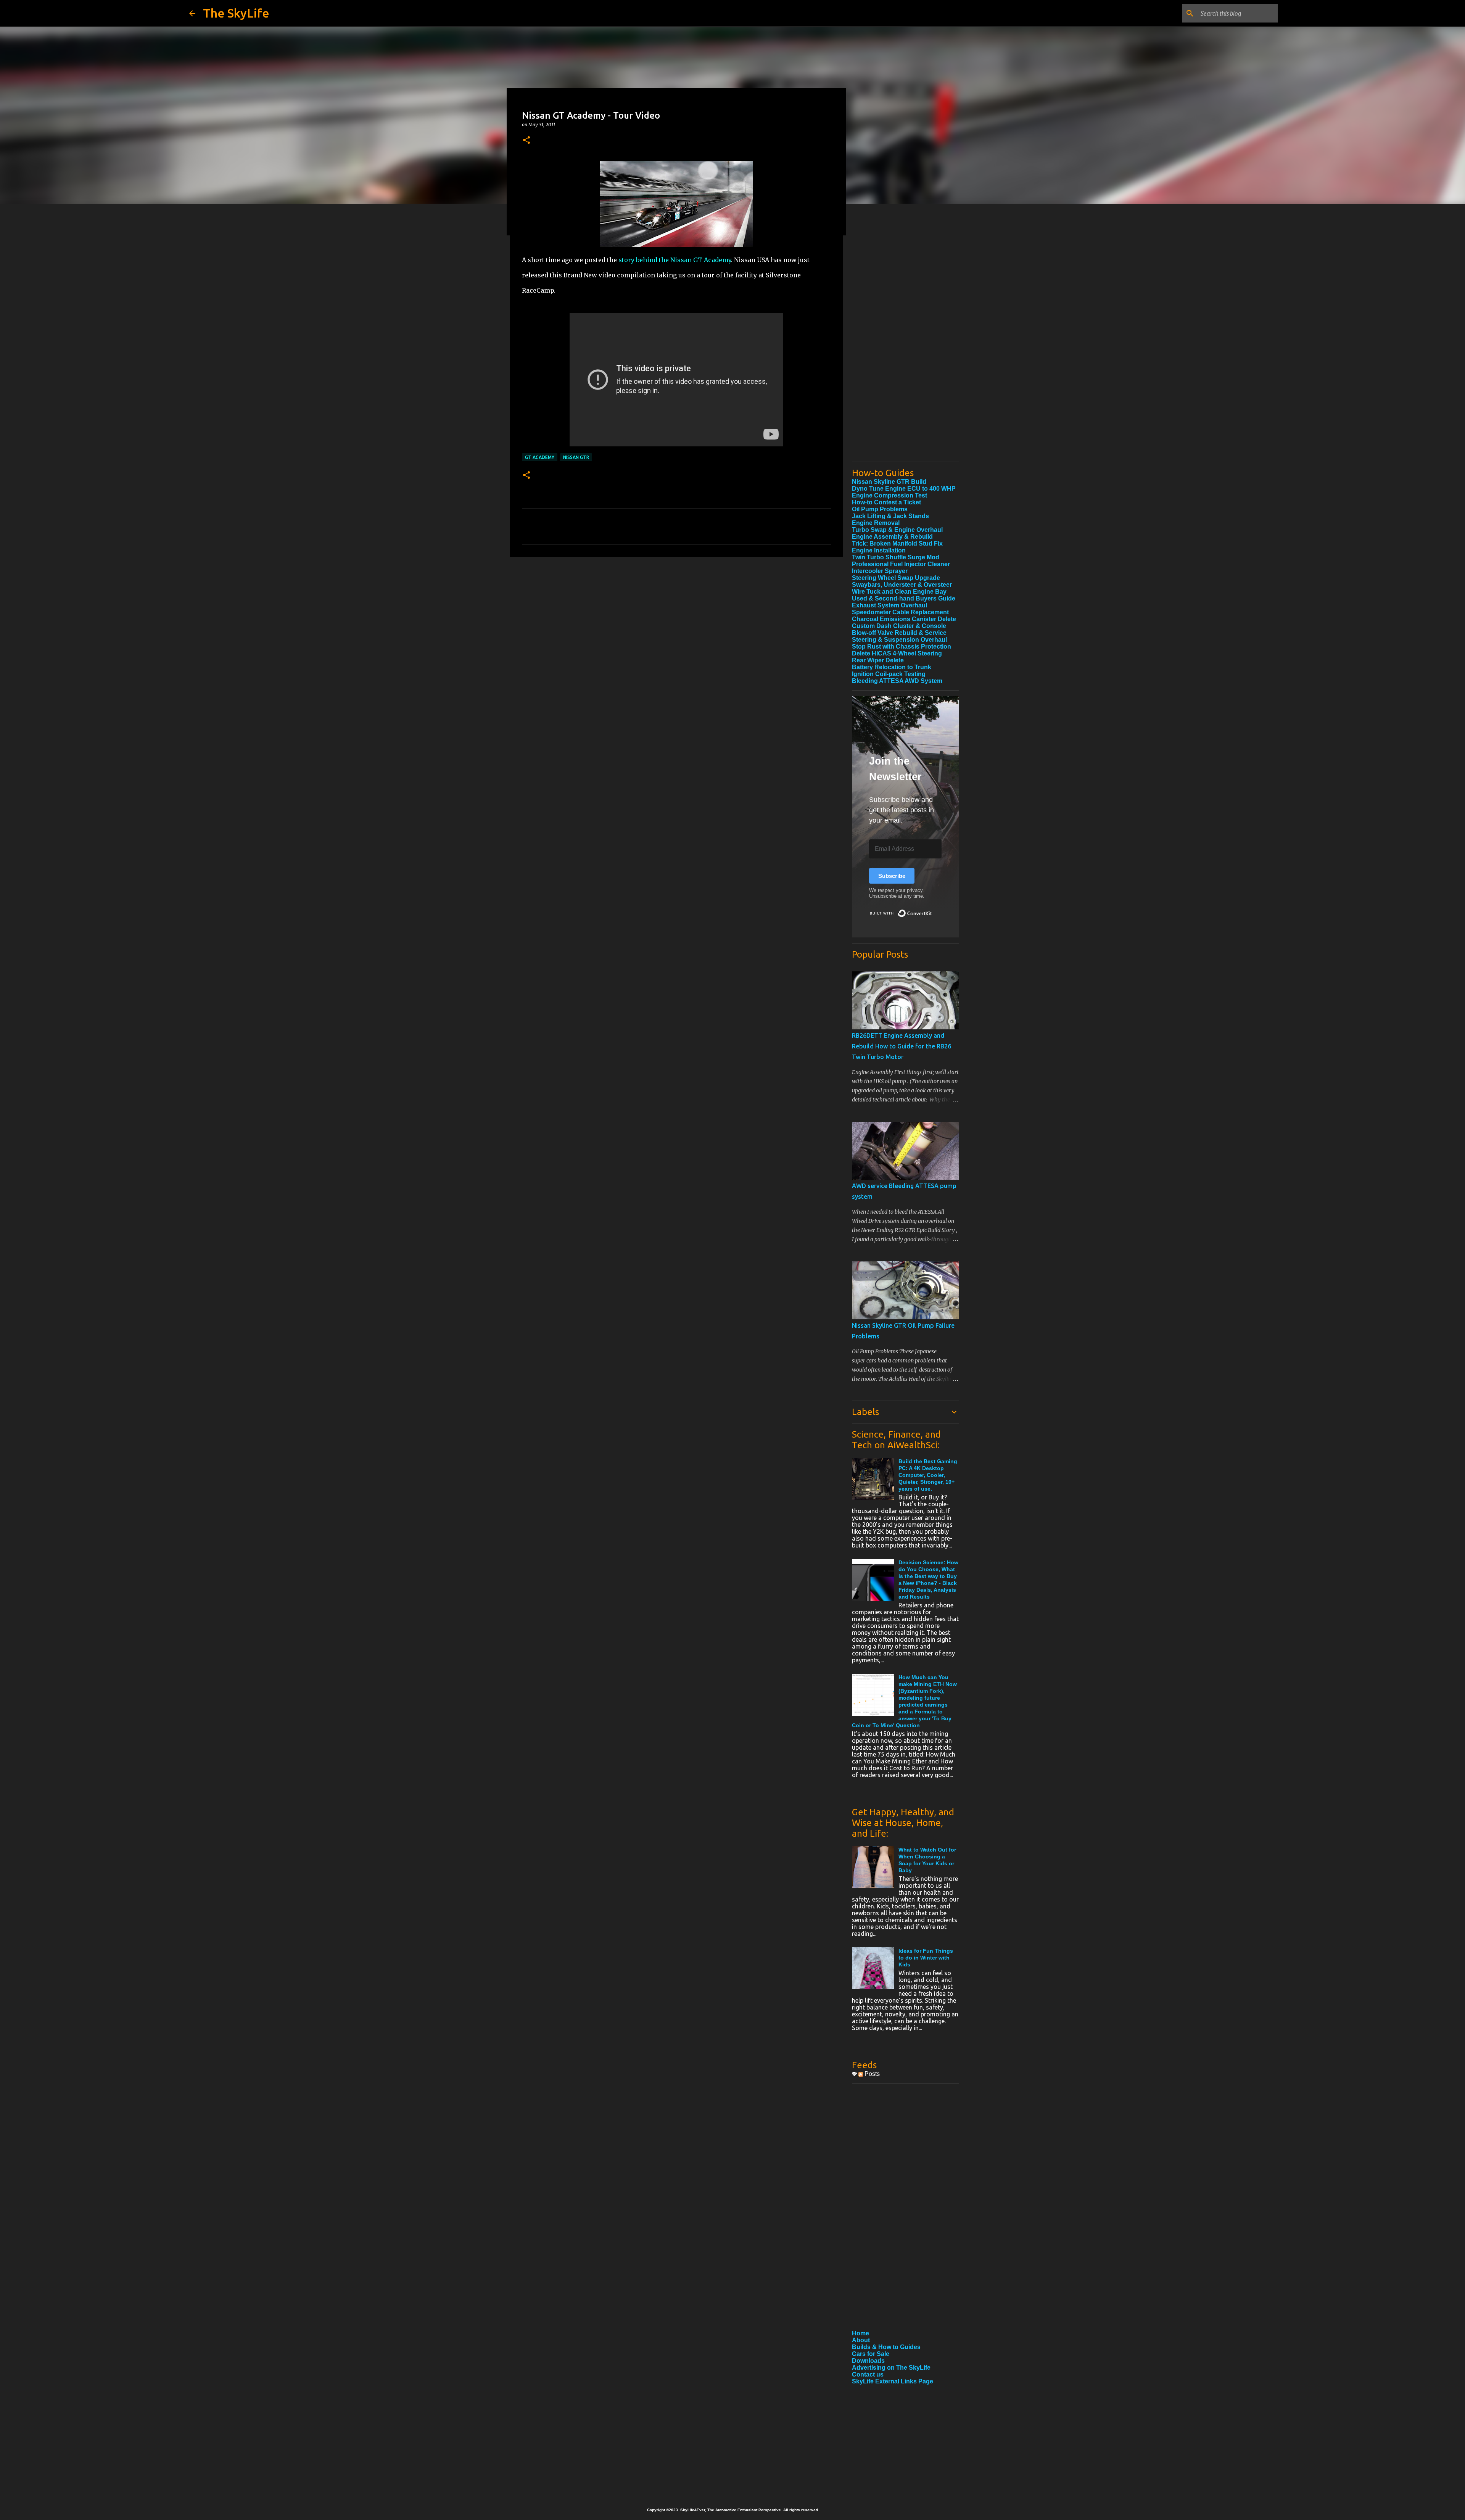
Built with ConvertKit (932, 910)
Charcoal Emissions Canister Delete (904, 619)
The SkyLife (236, 13)
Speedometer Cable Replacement (900, 612)
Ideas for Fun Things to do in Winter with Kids (926, 1958)
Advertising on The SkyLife (891, 2368)
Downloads (868, 2361)
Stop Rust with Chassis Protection (902, 647)
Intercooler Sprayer (880, 571)
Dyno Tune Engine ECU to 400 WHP (904, 489)
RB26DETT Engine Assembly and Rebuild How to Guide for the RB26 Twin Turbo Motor (902, 1046)
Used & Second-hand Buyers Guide (904, 598)
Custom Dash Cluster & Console (899, 626)
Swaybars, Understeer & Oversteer (902, 585)
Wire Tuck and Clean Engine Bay (899, 592)
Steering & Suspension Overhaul (899, 640)
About (861, 2340)
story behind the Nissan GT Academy (675, 260)
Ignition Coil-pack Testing (889, 674)
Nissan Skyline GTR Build (889, 482)
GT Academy (540, 457)
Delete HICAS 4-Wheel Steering (897, 653)
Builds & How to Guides (886, 2347)
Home (860, 2333)
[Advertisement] (905, 341)
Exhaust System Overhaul (889, 605)
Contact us (868, 2374)
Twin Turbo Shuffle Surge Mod (896, 557)
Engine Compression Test (889, 495)
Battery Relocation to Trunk (892, 667)
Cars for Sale (871, 2354)
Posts (871, 2074)
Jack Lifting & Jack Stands (890, 516)
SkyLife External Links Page (893, 2381)
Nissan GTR (576, 457)
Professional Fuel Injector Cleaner (901, 564)
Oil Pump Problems (880, 509)
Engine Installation (879, 550)
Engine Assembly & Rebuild (892, 537)
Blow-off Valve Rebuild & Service (899, 633)
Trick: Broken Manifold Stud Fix (897, 543)
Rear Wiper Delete (878, 660)
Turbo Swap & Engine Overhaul (897, 530)
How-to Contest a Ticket (886, 502)
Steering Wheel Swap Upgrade (896, 578)
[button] (526, 141)
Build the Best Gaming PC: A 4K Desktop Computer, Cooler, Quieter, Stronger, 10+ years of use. (928, 1475)
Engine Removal (876, 523)
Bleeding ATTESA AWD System (897, 681)
